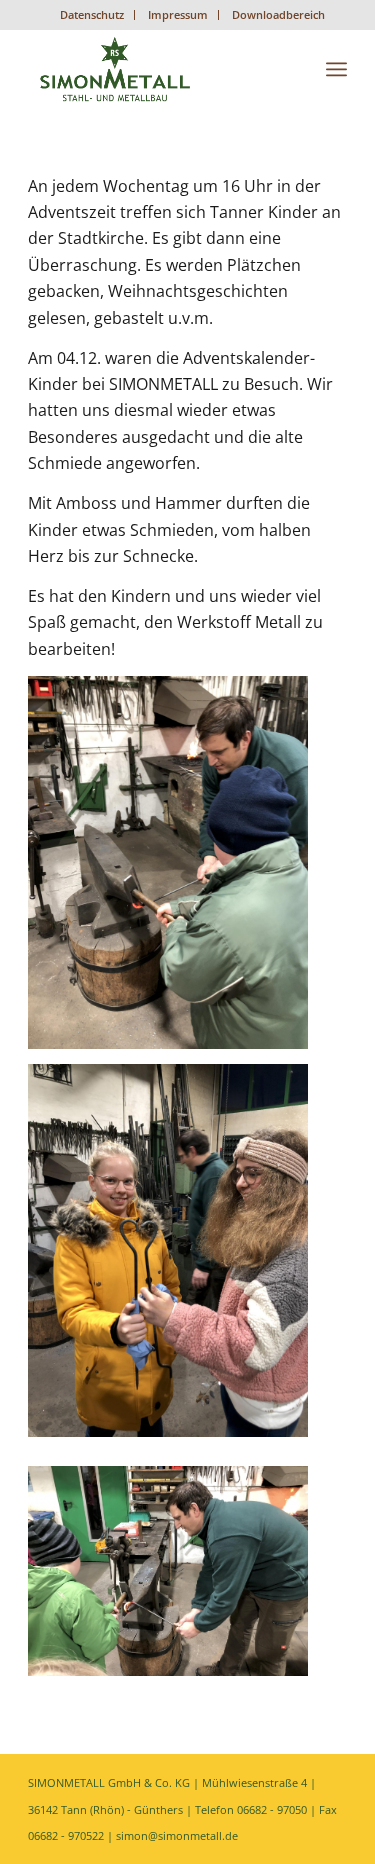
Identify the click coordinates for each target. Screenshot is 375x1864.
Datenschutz (92, 14)
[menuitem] (92, 15)
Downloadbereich (278, 14)
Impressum (178, 14)
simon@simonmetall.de (177, 1835)
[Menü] (336, 69)
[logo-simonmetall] (155, 69)
